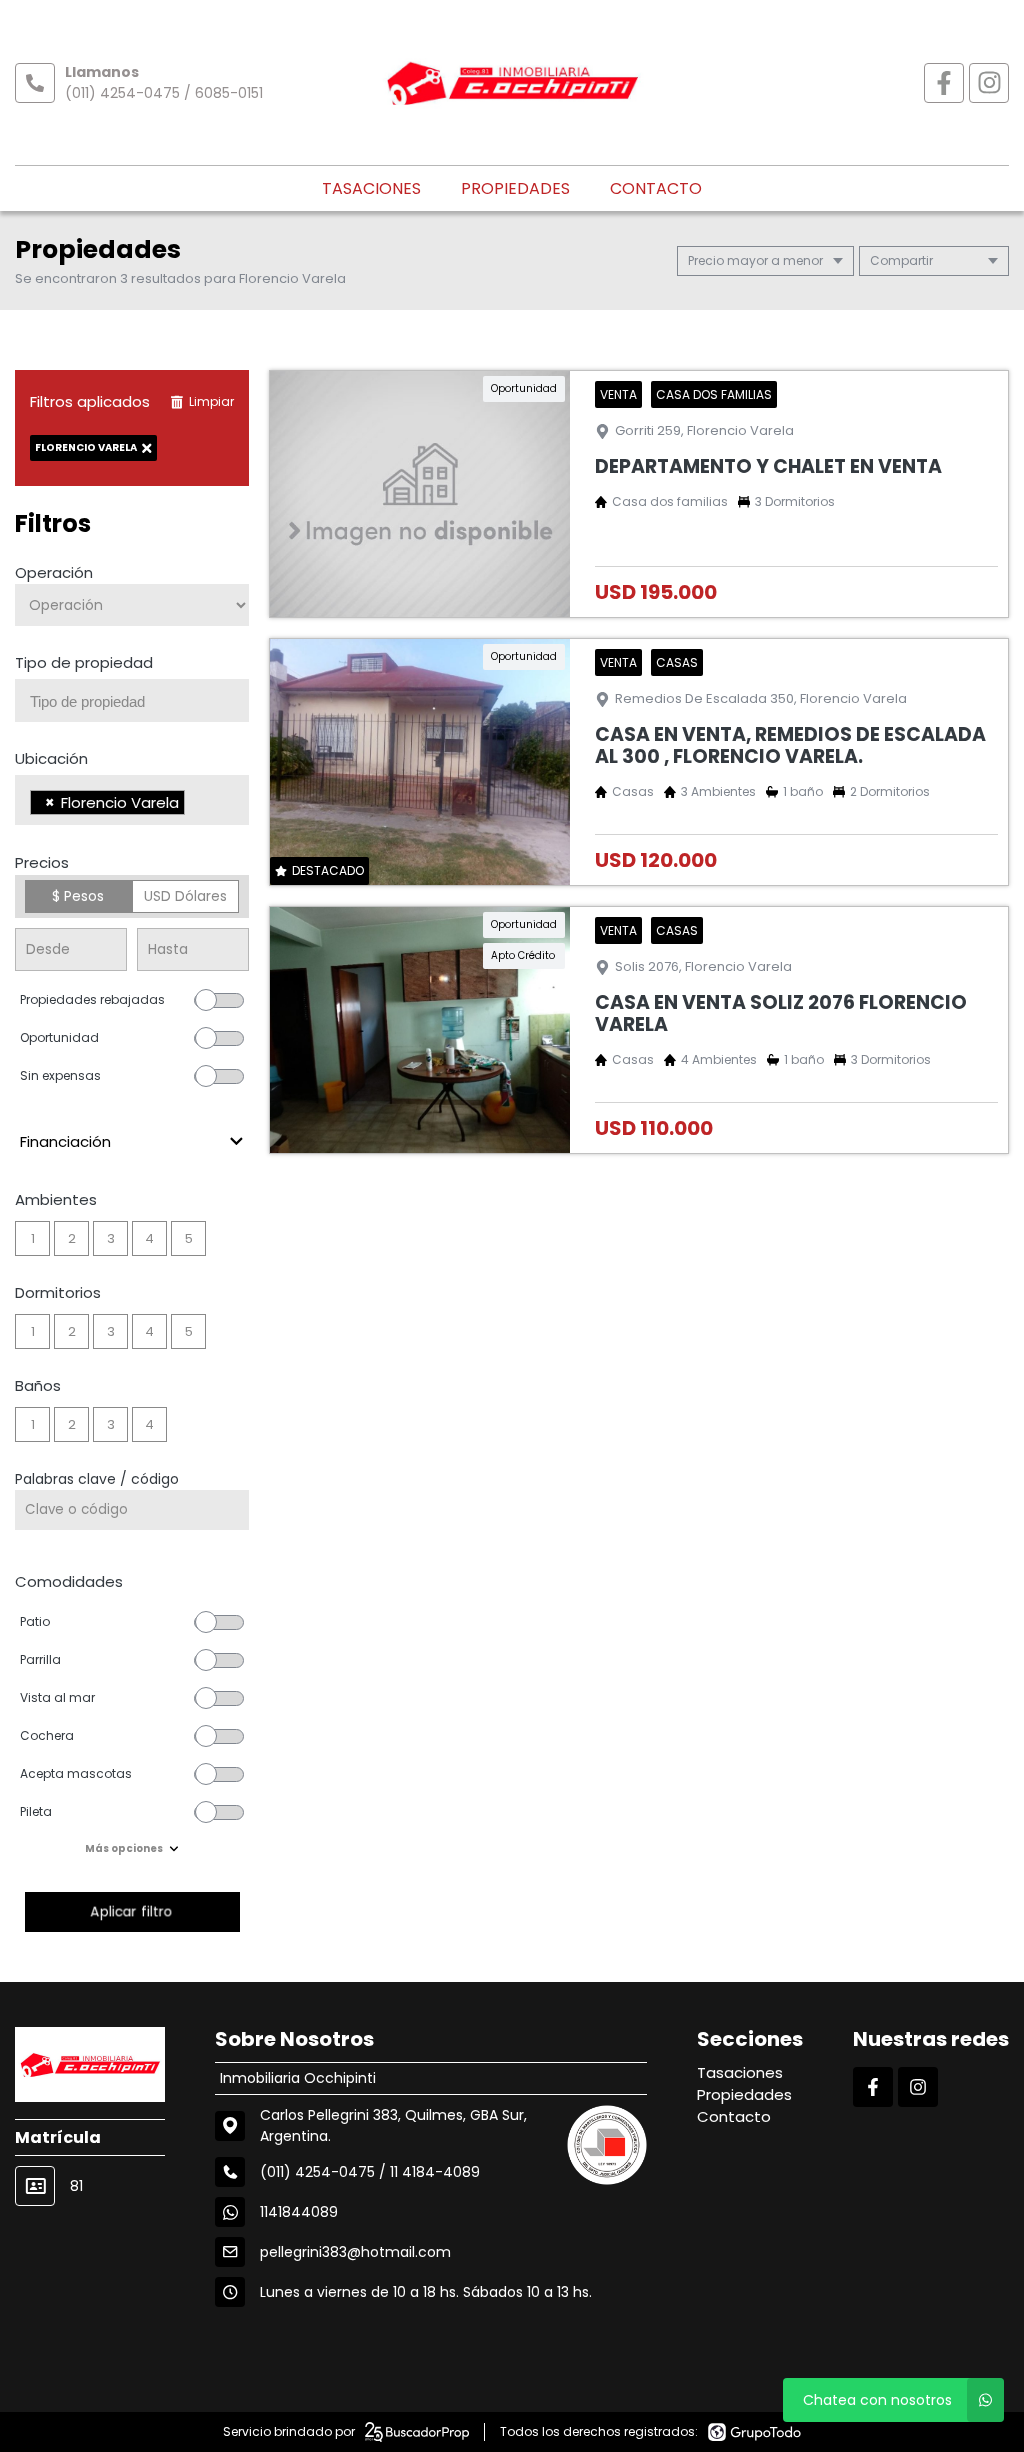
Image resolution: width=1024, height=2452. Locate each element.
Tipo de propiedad (84, 662)
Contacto (656, 188)
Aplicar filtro (132, 1911)
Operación (54, 572)
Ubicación (51, 758)
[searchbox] (139, 702)
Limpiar (211, 401)
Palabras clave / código (97, 1479)
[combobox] (132, 700)
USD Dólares (185, 896)
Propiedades (515, 188)
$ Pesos (78, 896)
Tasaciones (371, 188)
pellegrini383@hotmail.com (355, 2252)
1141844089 (299, 2212)
